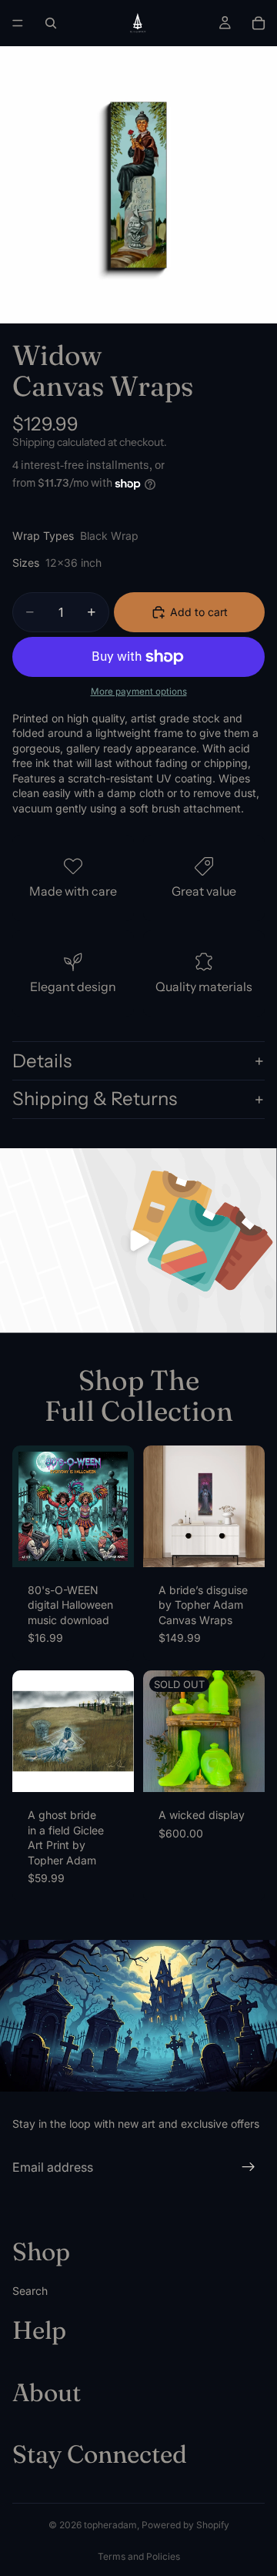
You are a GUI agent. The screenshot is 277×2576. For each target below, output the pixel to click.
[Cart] (259, 23)
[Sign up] (249, 2167)
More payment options (139, 692)
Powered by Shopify (185, 2525)
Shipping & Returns (95, 1099)
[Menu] (18, 23)
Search (30, 2290)
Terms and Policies (139, 2556)
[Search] (51, 23)
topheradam (110, 2525)
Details (42, 1061)
